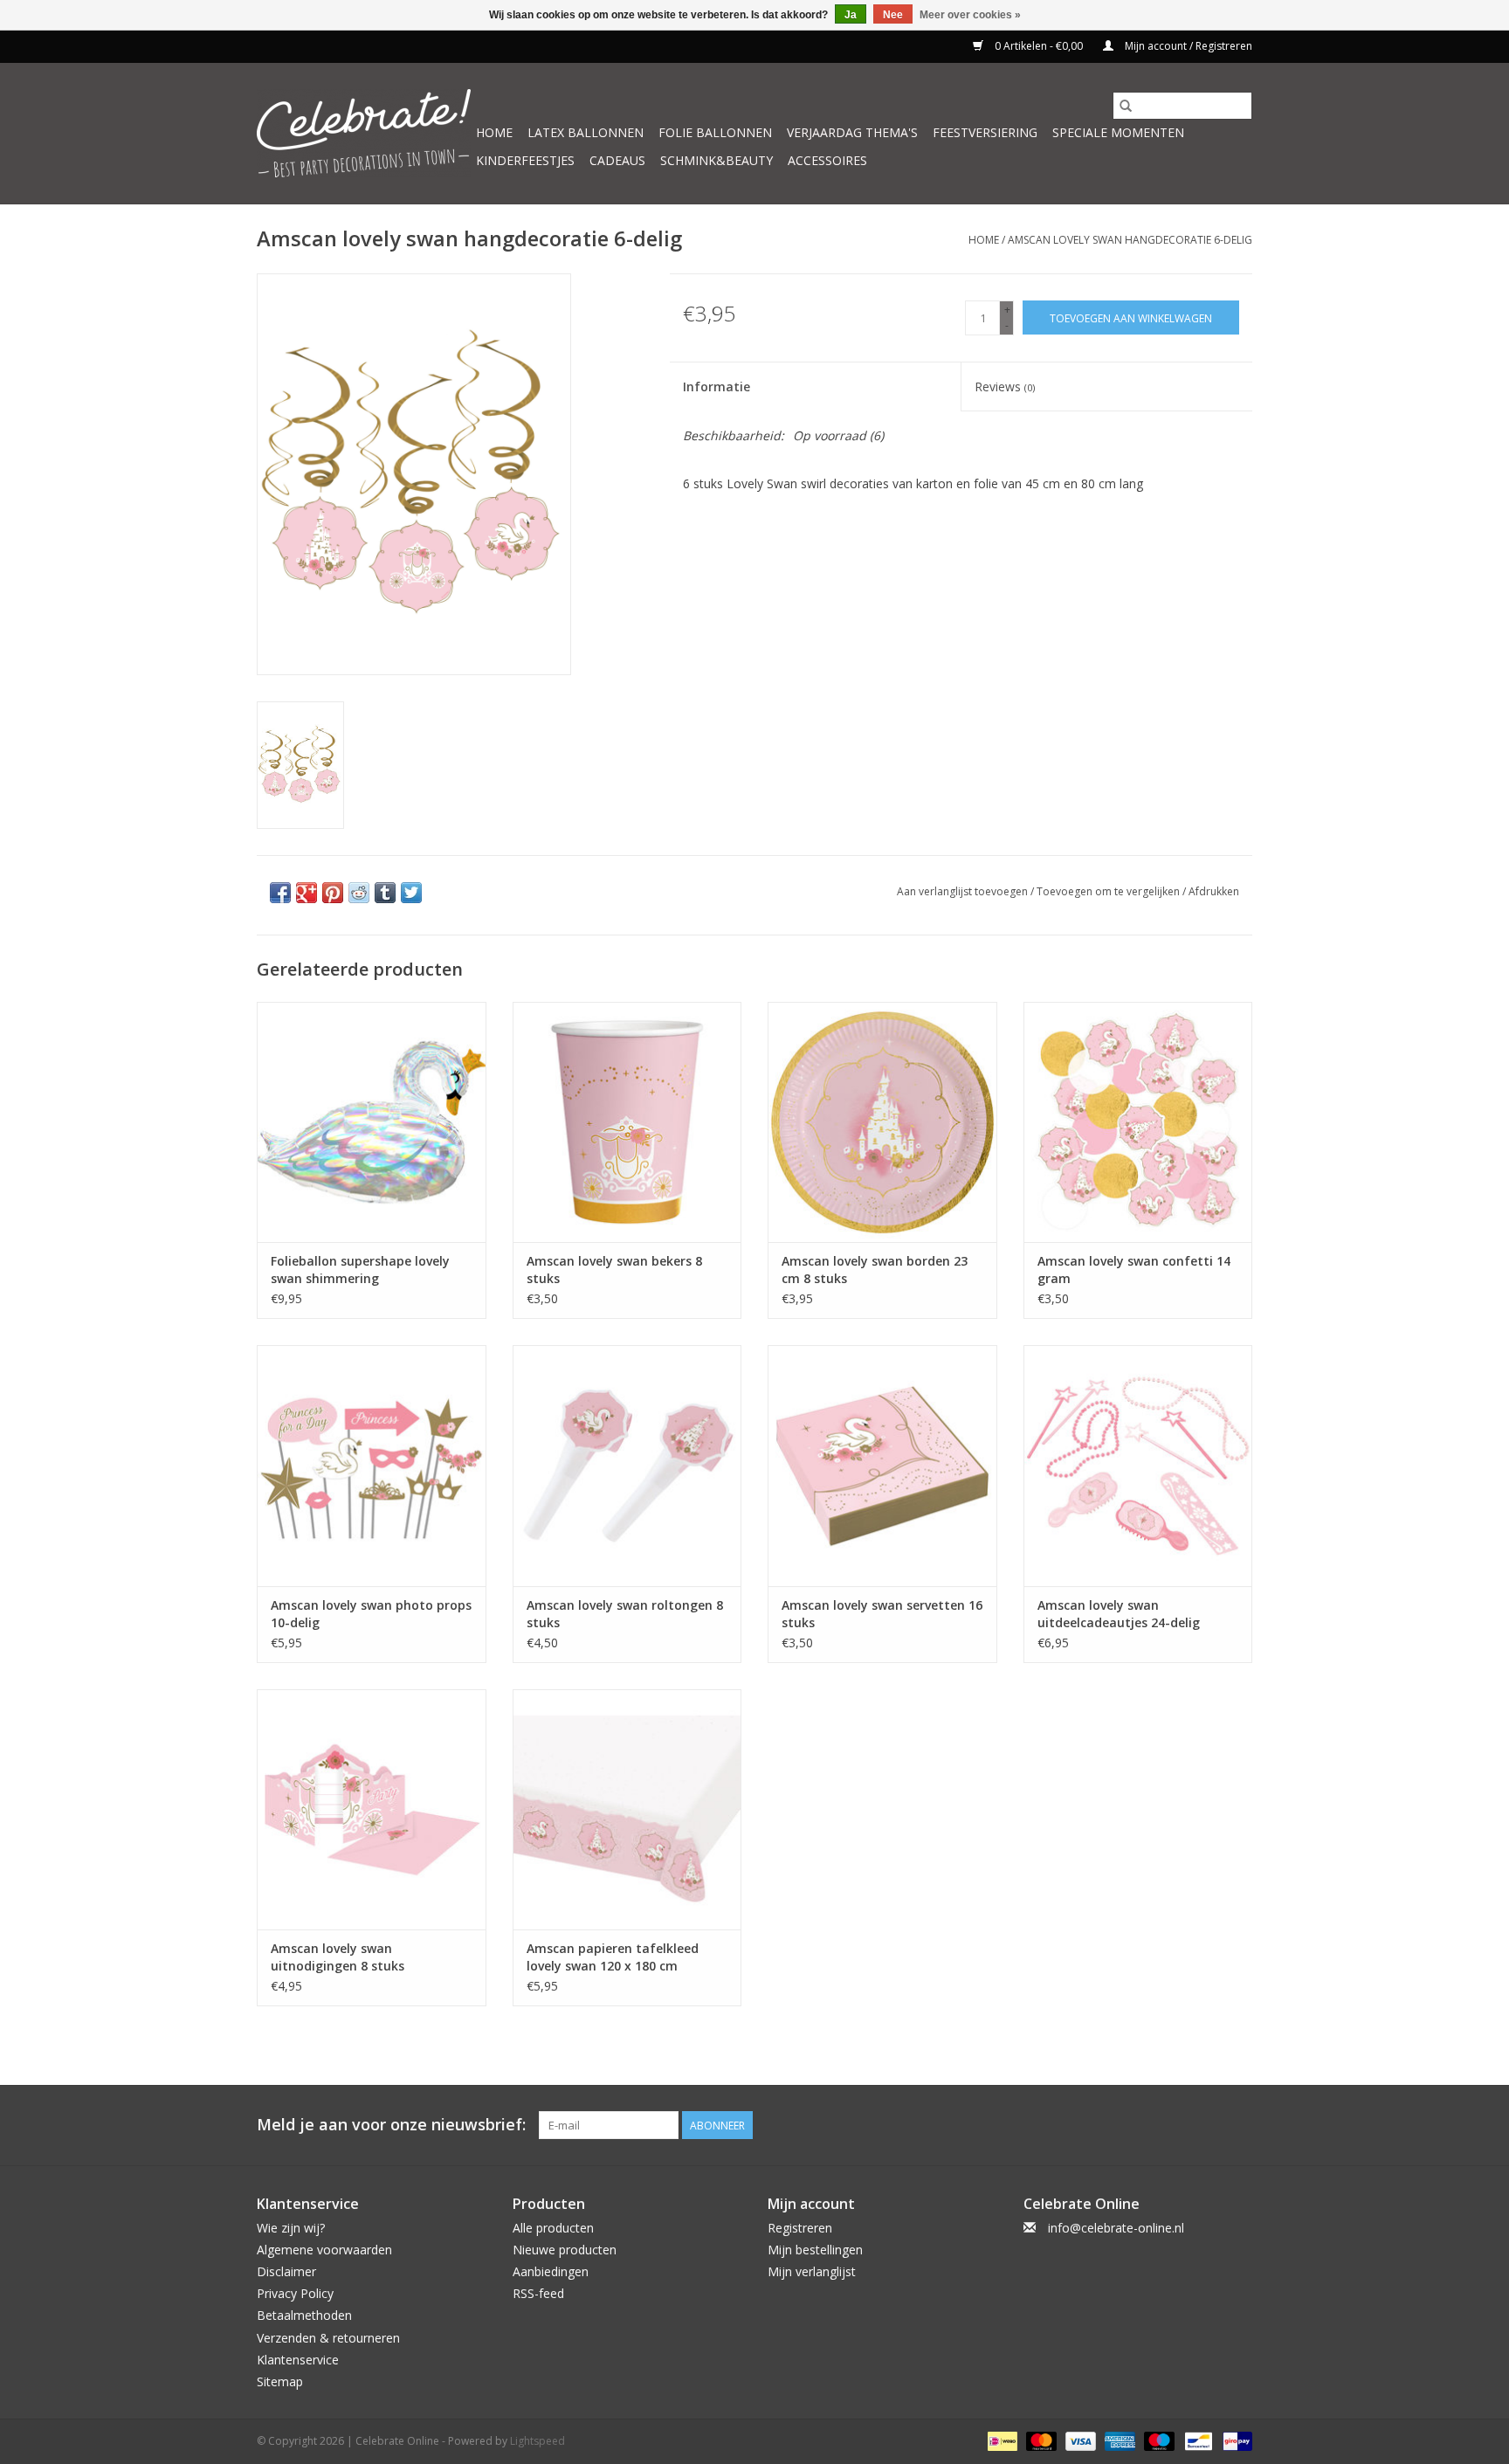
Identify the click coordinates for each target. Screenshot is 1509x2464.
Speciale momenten (1118, 132)
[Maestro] (1158, 2440)
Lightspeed (537, 2441)
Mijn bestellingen (815, 2250)
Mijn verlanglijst (812, 2271)
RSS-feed (538, 2293)
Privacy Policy (295, 2293)
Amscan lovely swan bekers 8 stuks (614, 1270)
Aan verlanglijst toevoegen (964, 891)
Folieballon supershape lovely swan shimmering (360, 1270)
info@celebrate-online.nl (1116, 2228)
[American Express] (1118, 2440)
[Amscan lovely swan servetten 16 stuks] (882, 1465)
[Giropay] (1234, 2440)
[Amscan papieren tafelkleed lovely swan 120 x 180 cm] (627, 1809)
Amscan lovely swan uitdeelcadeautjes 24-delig (1119, 1614)
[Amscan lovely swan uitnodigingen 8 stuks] (372, 1809)
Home (494, 132)
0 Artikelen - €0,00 (1039, 46)
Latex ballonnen (586, 132)
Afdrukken (1214, 891)
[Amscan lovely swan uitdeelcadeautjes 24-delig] (1138, 1465)
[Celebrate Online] (364, 133)
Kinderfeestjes (525, 160)
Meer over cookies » (970, 15)
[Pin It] (333, 893)
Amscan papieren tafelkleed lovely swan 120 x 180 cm (613, 1957)
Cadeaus (617, 160)
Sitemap (280, 2381)
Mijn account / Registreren (1187, 46)
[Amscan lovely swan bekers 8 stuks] (627, 1122)
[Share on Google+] (307, 893)
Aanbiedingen (551, 2271)
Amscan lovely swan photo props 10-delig (371, 1614)
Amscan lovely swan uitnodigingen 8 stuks (338, 1957)
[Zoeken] (1126, 106)
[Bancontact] (1196, 2440)
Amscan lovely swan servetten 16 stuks (882, 1614)
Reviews (1005, 387)
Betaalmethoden (304, 2315)
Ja (851, 15)
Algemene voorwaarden (324, 2250)
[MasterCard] (1040, 2440)
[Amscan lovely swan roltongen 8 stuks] (627, 1465)
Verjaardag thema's (852, 132)
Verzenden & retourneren (328, 2338)
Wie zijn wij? (291, 2228)
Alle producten (553, 2228)
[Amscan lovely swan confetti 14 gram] (1138, 1122)
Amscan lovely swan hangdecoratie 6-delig (1130, 240)
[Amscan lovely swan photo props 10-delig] (372, 1465)
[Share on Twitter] (411, 893)
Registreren (800, 2228)
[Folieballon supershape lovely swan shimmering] (372, 1122)
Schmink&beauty (717, 160)
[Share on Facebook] (280, 893)
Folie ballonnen (715, 132)
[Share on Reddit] (359, 893)
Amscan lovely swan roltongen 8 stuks (625, 1614)
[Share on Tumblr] (385, 893)
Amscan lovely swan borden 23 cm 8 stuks (875, 1270)
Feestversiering (985, 132)
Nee (893, 15)
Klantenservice (298, 2360)
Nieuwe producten (565, 2250)
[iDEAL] (1001, 2440)
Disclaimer (286, 2271)
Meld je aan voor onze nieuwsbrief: (391, 2125)
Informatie (717, 387)
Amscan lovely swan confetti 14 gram (1134, 1270)
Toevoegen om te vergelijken (1109, 891)
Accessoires (827, 160)
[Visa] (1079, 2440)
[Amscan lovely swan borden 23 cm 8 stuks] (882, 1122)
